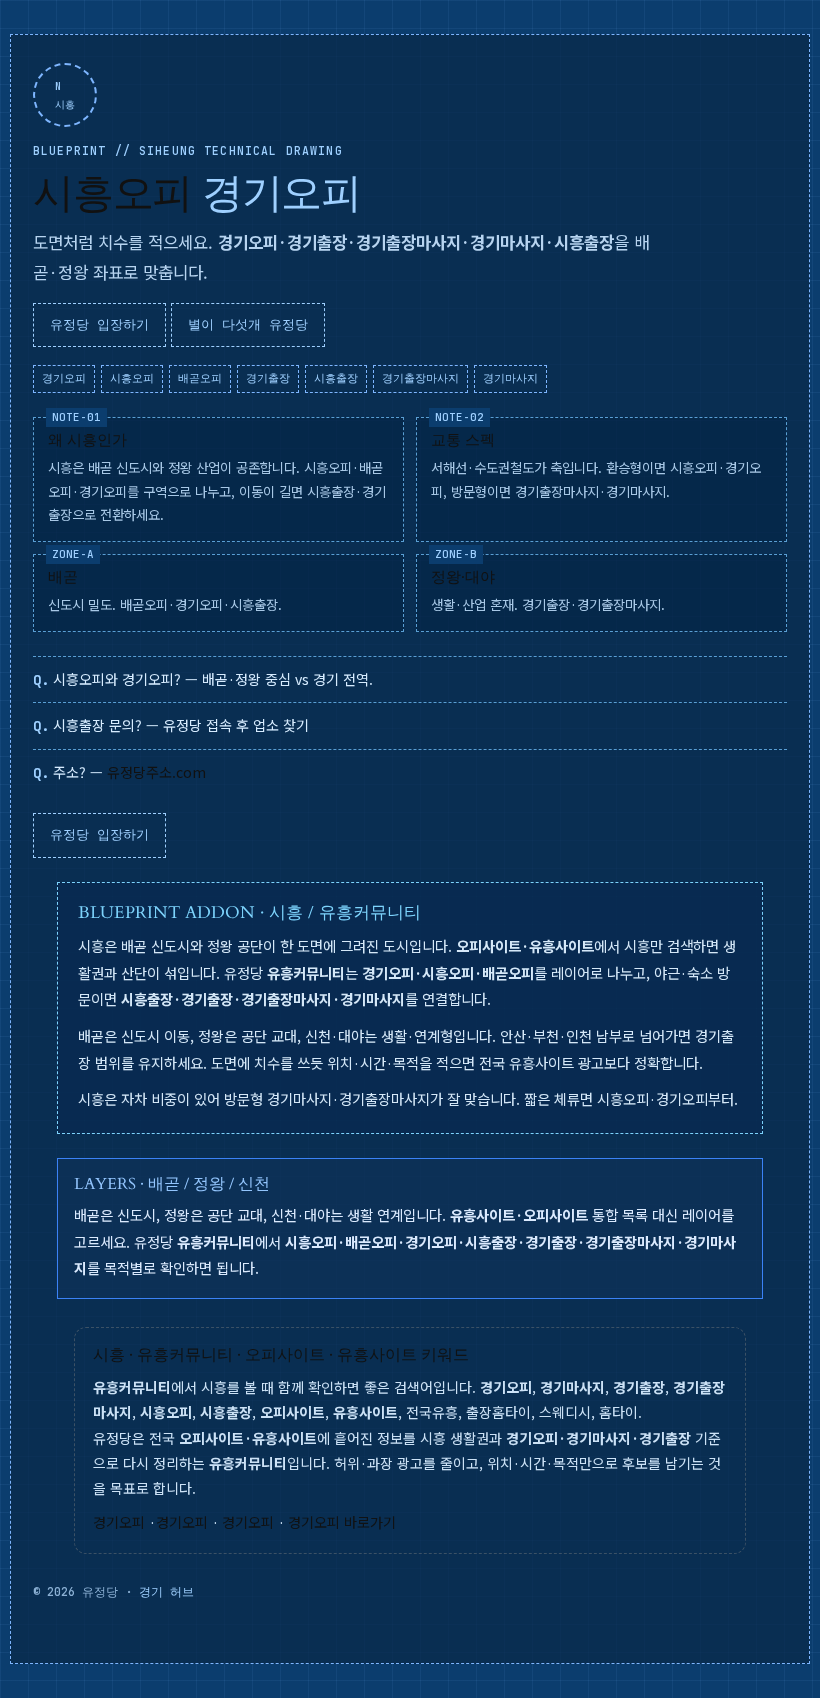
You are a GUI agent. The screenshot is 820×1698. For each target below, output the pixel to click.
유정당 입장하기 (99, 324)
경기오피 (119, 1522)
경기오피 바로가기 (342, 1522)
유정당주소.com (156, 772)
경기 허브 (166, 1592)
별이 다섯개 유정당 (248, 324)
